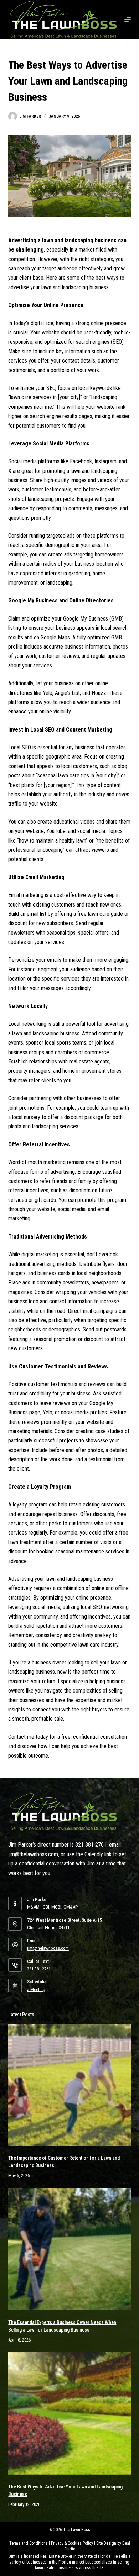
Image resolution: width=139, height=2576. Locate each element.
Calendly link (98, 1854)
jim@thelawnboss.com (33, 1854)
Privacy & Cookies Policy (72, 2543)
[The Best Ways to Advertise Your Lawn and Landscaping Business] (69, 2413)
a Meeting (36, 1989)
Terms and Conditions (29, 2543)
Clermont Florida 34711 (48, 1928)
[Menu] (128, 20)
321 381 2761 (91, 1845)
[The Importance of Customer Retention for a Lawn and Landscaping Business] (69, 2085)
